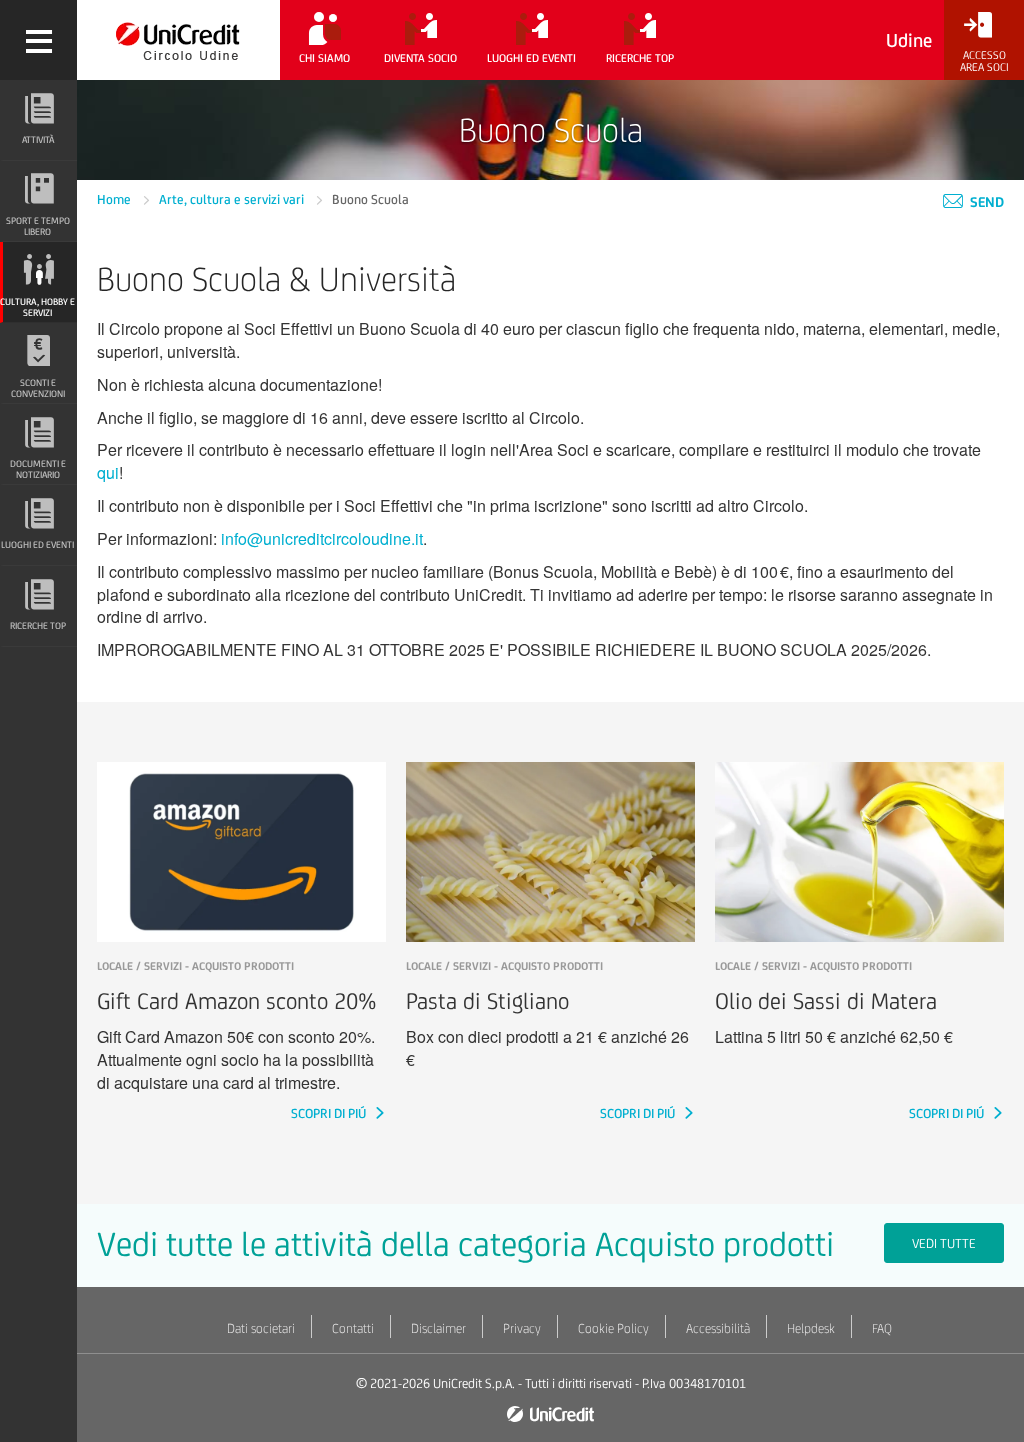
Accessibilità (718, 1328)
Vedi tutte (944, 1243)
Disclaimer (438, 1328)
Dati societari (261, 1328)
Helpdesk (811, 1328)
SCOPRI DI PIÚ (330, 1113)
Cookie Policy (613, 1328)
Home (115, 199)
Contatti (353, 1328)
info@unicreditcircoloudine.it (322, 538)
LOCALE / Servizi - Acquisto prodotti (195, 966)
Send (985, 202)
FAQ (882, 1328)
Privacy (522, 1328)
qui (108, 472)
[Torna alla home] (178, 40)
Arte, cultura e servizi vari (233, 199)
